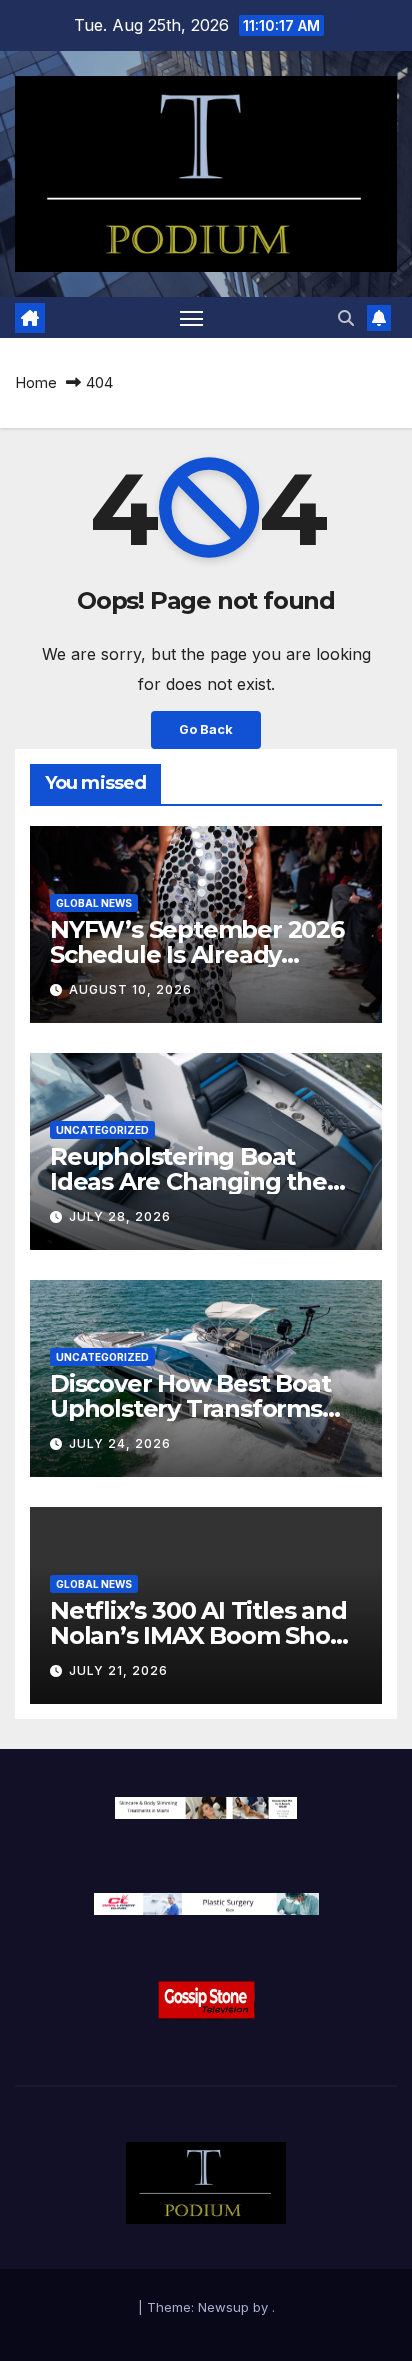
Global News (94, 903)
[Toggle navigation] (192, 318)
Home (36, 382)
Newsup (223, 2307)
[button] (346, 318)
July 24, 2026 (120, 1443)
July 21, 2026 (118, 1670)
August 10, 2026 (130, 989)
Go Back (206, 729)
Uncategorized (102, 1130)
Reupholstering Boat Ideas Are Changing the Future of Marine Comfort (201, 1181)
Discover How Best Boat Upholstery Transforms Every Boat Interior (190, 1408)
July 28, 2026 (120, 1216)
